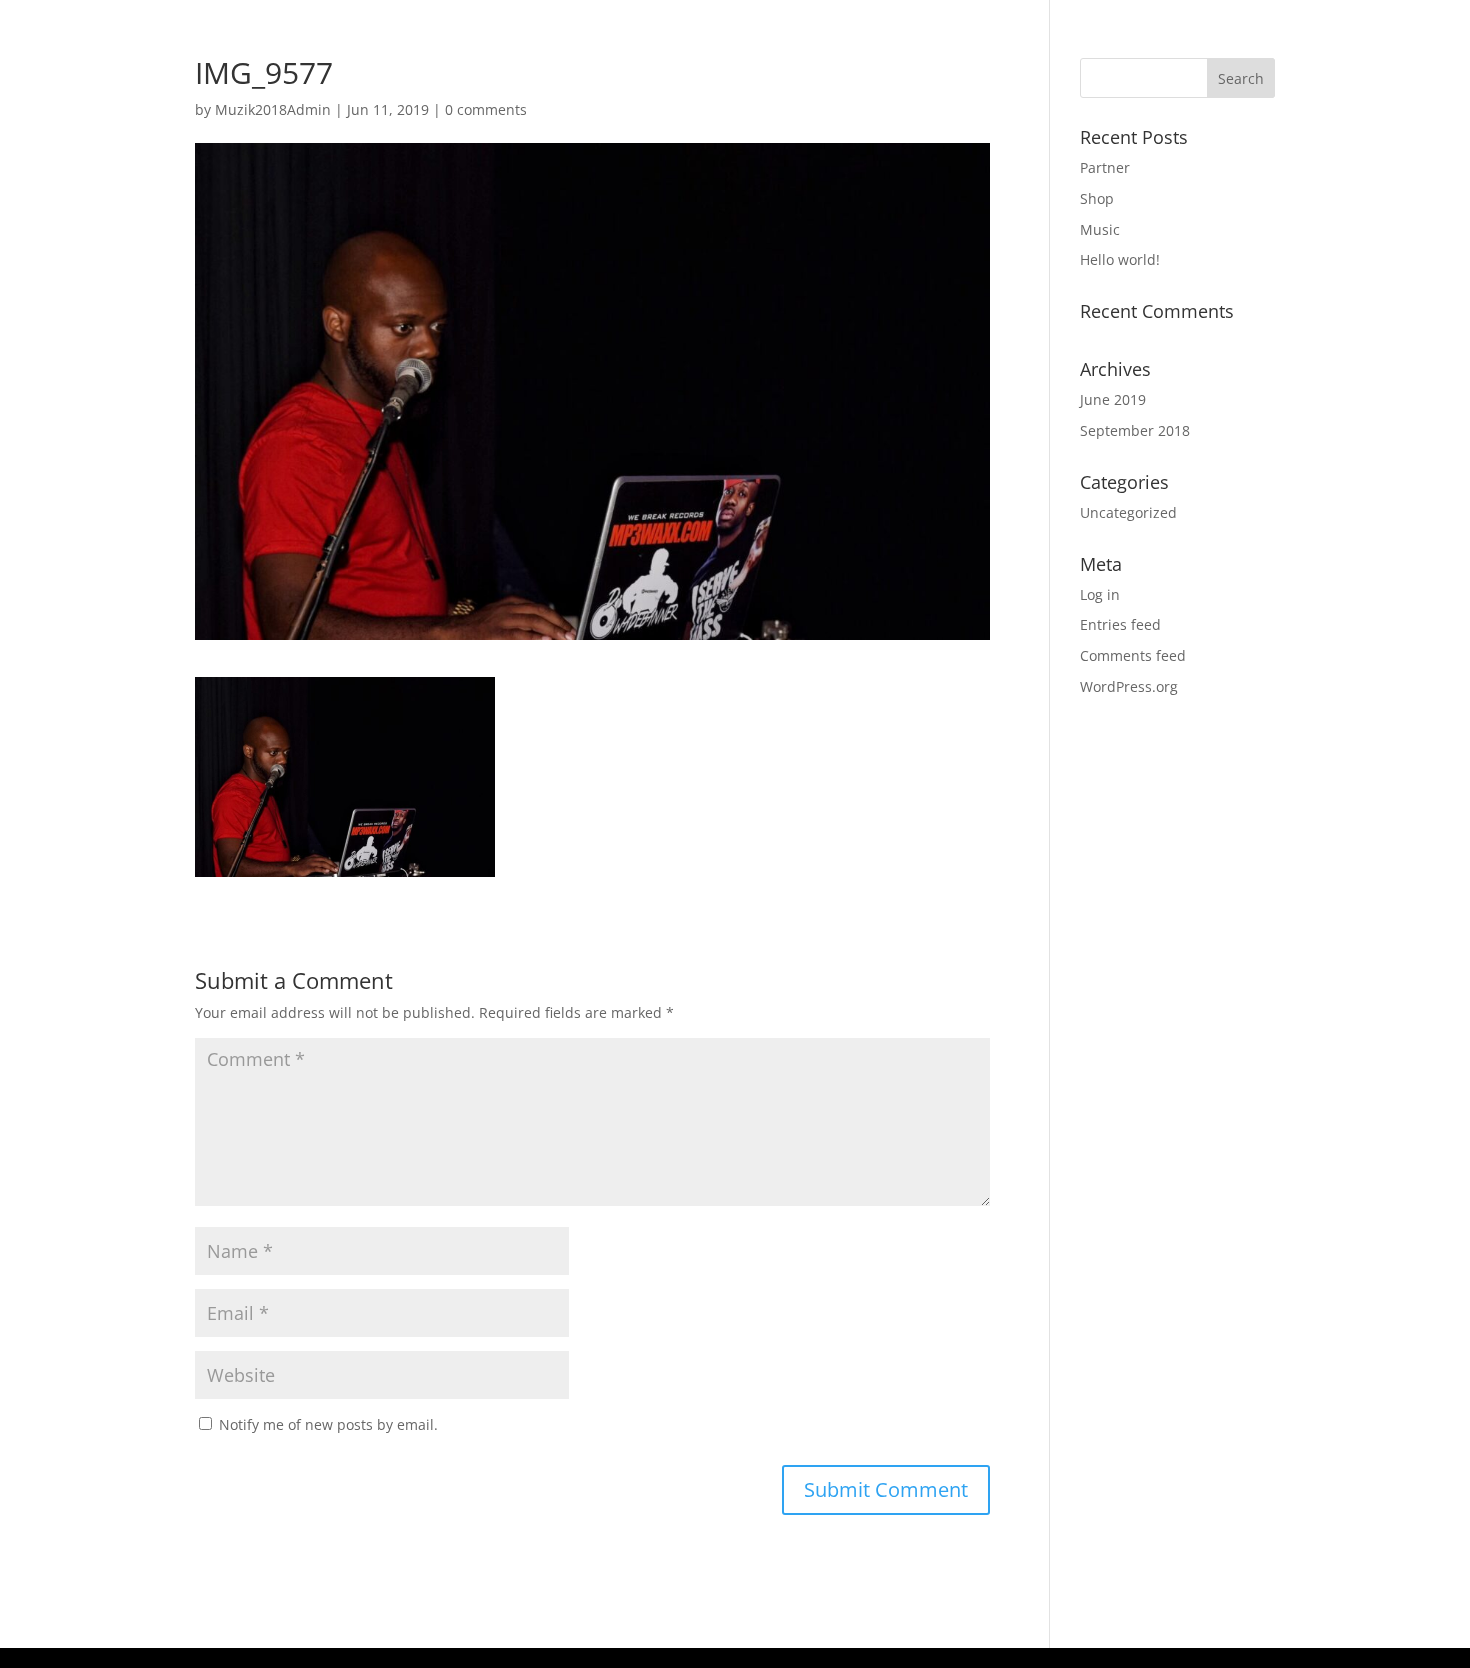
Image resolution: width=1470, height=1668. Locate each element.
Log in (1100, 594)
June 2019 (1113, 399)
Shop (1097, 198)
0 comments (486, 109)
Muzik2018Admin (273, 109)
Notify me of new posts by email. (328, 1424)
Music (1100, 229)
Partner (1105, 167)
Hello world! (1120, 259)
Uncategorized (1128, 512)
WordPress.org (1129, 686)
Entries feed (1120, 624)
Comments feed (1133, 655)
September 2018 (1135, 430)
